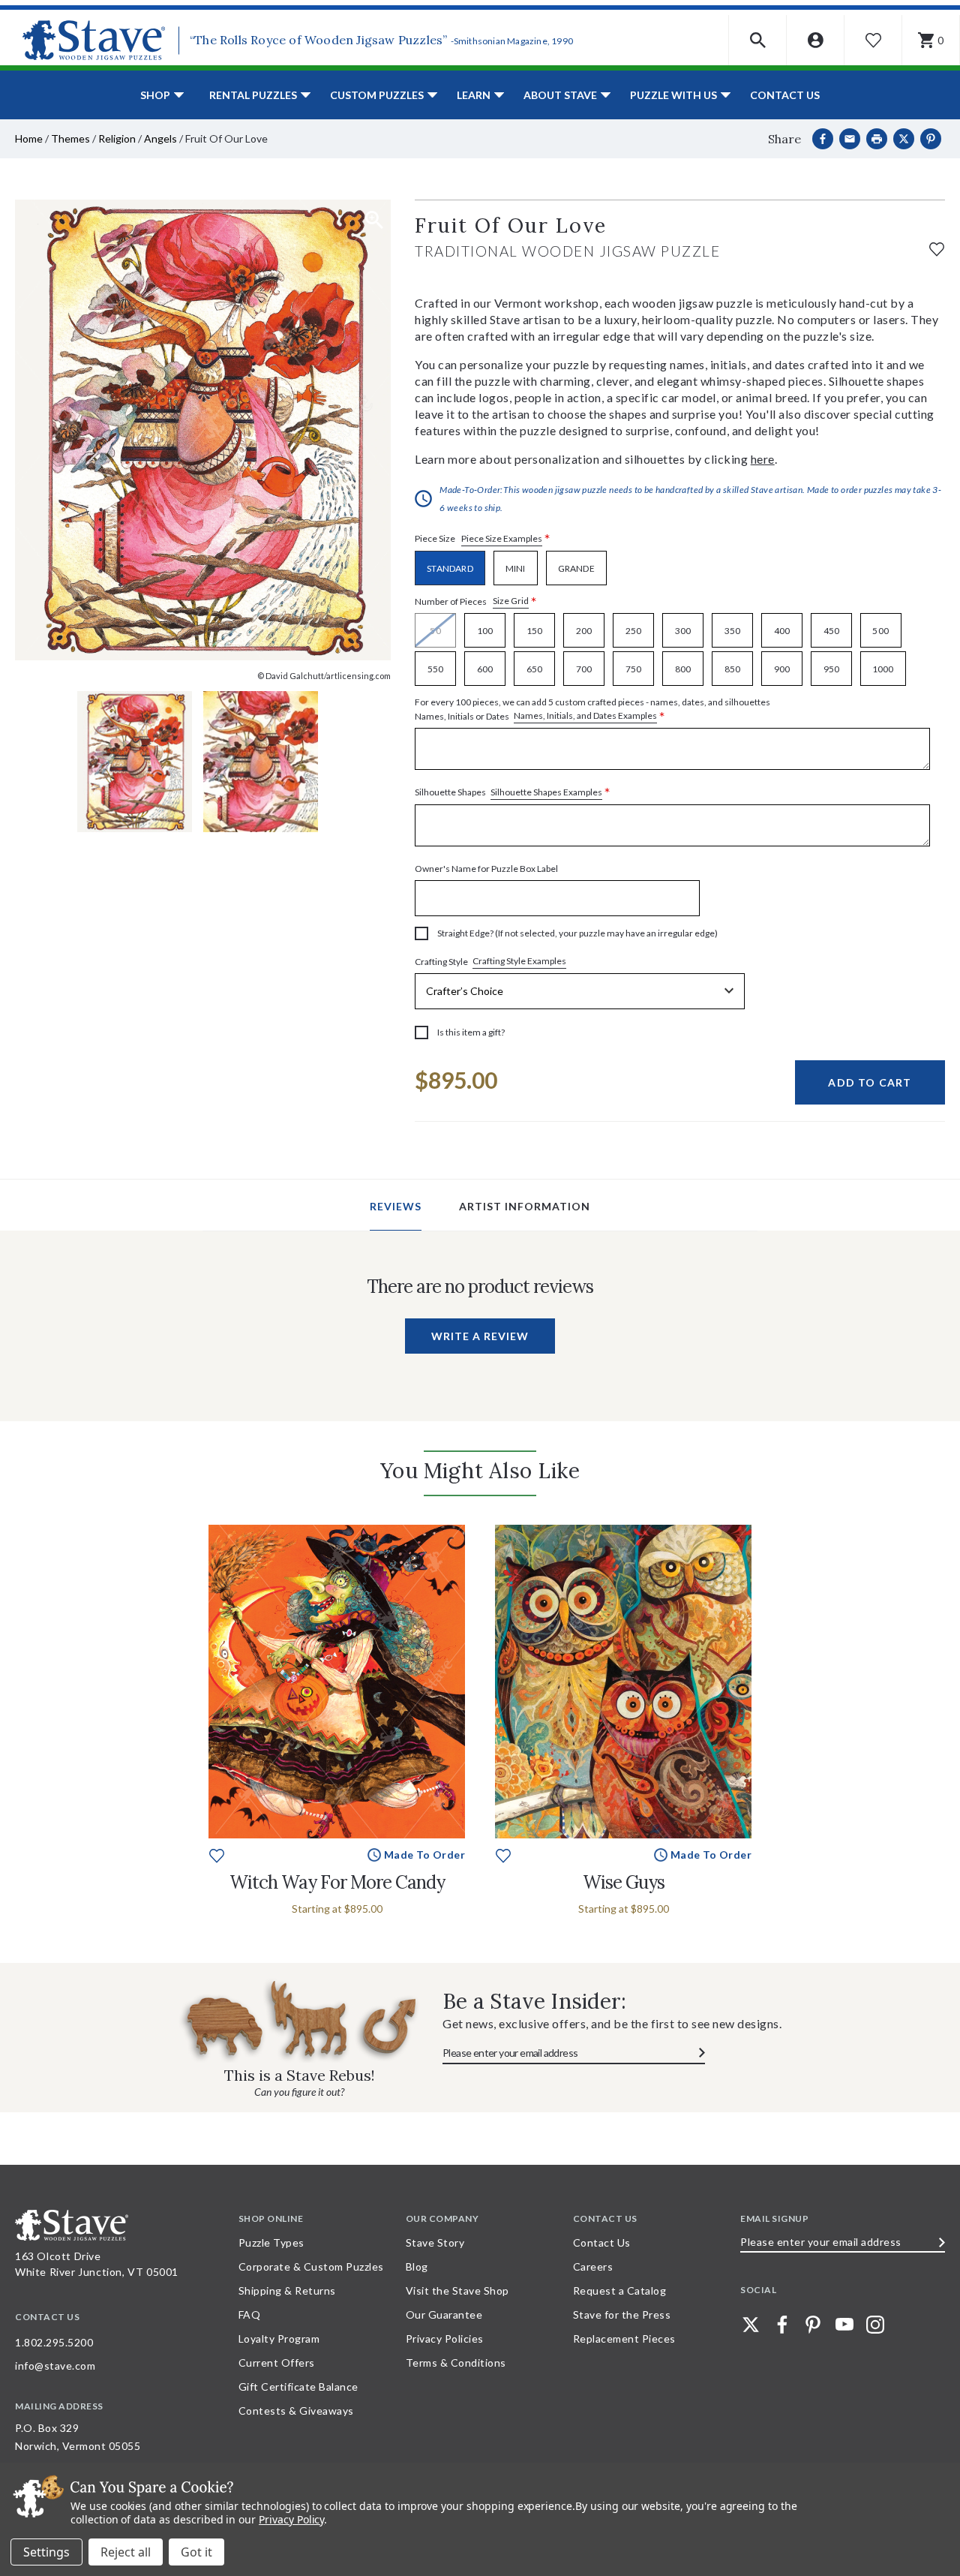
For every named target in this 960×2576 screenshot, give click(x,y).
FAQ (250, 2314)
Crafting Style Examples (519, 961)
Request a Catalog (620, 2290)
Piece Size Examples (502, 538)
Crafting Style (490, 961)
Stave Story (435, 2242)
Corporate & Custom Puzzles (311, 2266)
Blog (417, 2266)
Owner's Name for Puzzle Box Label (486, 869)
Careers (593, 2266)
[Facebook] (823, 139)
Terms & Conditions (456, 2363)
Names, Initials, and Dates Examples (585, 715)
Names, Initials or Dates (592, 710)
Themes (70, 138)
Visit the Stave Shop (457, 2290)
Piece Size (483, 539)
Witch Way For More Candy (337, 1882)
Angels (160, 138)
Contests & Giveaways (296, 2411)
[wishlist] (937, 247)
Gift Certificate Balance (298, 2387)
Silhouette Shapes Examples (546, 792)
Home (29, 138)
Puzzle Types (271, 2242)
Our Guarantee (444, 2314)
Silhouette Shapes (513, 793)
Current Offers (277, 2363)
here (763, 459)
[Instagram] (875, 2325)
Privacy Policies (445, 2339)
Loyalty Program (279, 2339)
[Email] (850, 139)
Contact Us (785, 95)
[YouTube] (844, 2325)
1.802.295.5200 (54, 2342)
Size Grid (511, 601)
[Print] (877, 139)
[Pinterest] (931, 139)
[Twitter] (751, 2325)
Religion (117, 138)
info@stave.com (55, 2366)
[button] (758, 40)
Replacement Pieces (624, 2339)
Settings (46, 2552)
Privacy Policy (291, 2519)
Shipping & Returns (287, 2290)
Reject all (126, 2552)
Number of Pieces (476, 601)
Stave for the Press (622, 2314)
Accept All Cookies (196, 2552)
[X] (904, 139)
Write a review (480, 1336)
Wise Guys (624, 1882)
